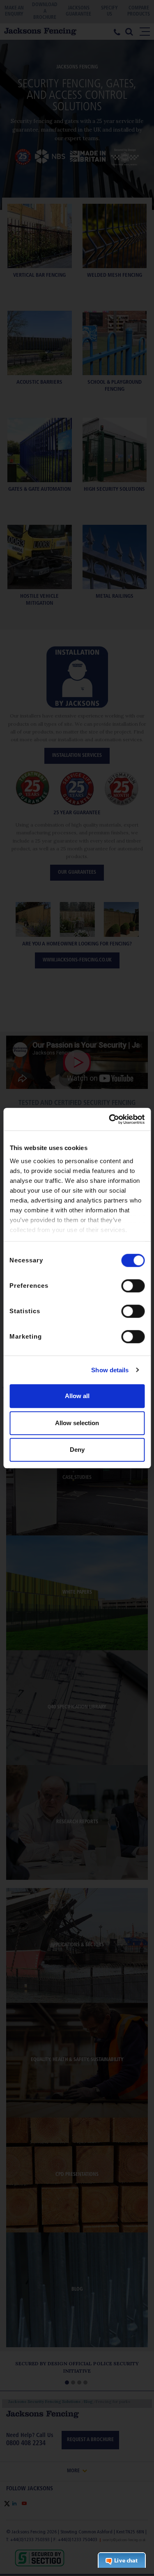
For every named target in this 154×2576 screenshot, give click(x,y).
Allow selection (77, 1423)
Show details (110, 1370)
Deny (77, 1450)
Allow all (77, 1396)
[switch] (133, 1286)
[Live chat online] (122, 2560)
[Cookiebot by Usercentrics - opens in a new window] (110, 1119)
